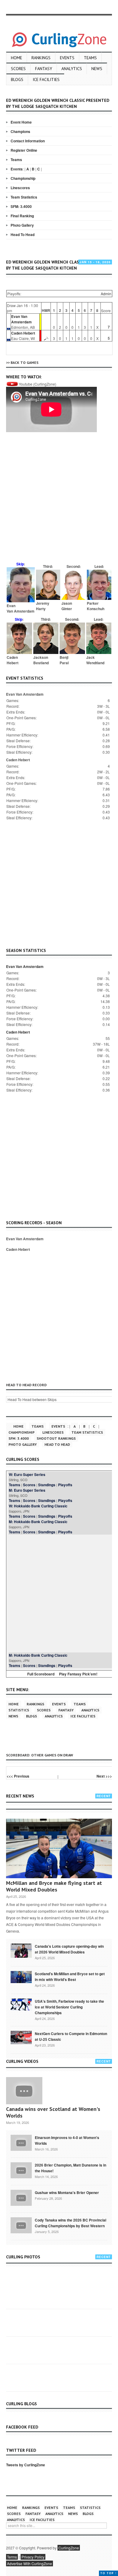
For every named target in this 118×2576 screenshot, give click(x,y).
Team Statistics (24, 197)
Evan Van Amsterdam (21, 319)
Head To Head (23, 235)
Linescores (20, 188)
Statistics (19, 1710)
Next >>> (104, 1776)
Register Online (24, 150)
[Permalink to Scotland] (21, 1976)
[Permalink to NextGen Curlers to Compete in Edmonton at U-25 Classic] (21, 2037)
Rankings (41, 58)
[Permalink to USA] (21, 2004)
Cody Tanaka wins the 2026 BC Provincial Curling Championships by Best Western (70, 2223)
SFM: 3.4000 (21, 206)
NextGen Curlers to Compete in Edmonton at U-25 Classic (71, 2036)
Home (16, 58)
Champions (20, 131)
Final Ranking (22, 216)
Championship (23, 178)
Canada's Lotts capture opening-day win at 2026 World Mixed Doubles (69, 1949)
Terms (12, 2557)
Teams (90, 58)
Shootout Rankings (56, 1438)
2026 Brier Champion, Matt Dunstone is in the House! (70, 2168)
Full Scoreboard (41, 1674)
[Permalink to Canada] (21, 1950)
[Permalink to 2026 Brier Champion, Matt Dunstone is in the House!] (21, 2170)
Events (67, 58)
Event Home (21, 122)
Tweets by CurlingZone (26, 2465)
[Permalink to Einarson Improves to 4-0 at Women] (21, 2142)
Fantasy (44, 69)
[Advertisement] (59, 500)
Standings (47, 1485)
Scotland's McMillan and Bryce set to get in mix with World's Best (70, 1977)
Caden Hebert (23, 333)
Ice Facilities (46, 79)
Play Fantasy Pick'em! (78, 1674)
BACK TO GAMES (25, 362)
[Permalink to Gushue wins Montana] (21, 2197)
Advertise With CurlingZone (29, 2563)
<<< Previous (18, 1776)
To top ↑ (108, 2573)
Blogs (17, 79)
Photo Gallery (22, 225)
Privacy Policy (33, 2557)
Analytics (72, 69)
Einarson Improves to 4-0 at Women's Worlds (67, 2140)
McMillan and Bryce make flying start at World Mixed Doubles (54, 1886)
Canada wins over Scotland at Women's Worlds (53, 2112)
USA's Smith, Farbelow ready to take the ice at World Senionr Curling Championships (69, 2007)
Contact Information (28, 141)
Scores (18, 69)
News (97, 69)
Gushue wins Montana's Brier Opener (67, 2193)
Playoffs (65, 1485)
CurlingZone (69, 2548)
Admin (106, 294)
